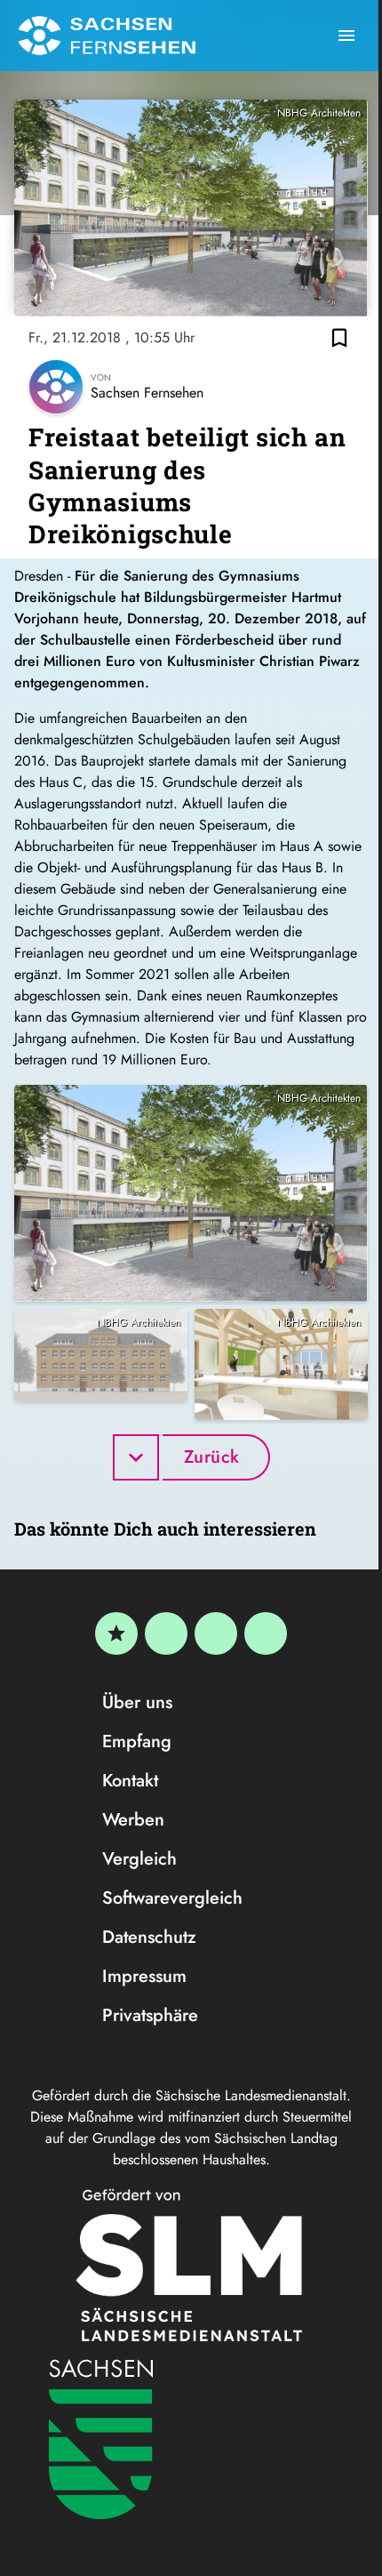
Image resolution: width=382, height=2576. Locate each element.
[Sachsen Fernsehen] (107, 36)
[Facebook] (166, 1633)
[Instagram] (216, 1633)
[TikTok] (266, 1633)
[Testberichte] (116, 1633)
